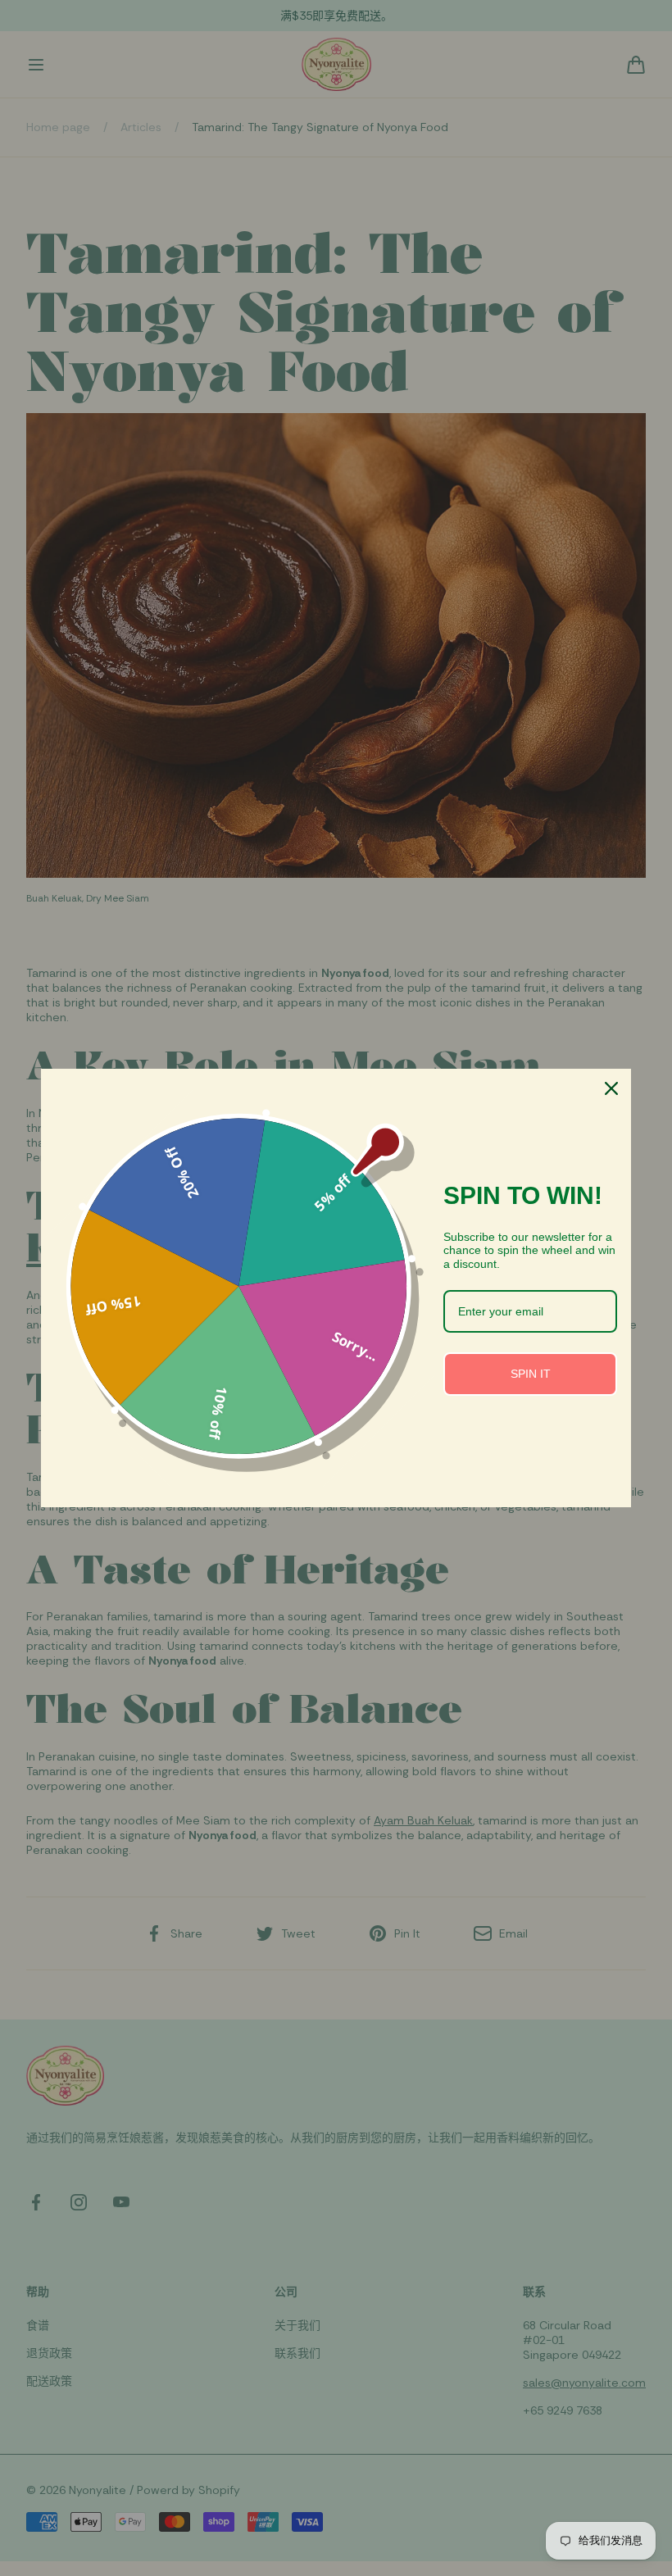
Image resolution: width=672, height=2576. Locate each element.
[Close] (611, 1088)
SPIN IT (531, 1374)
